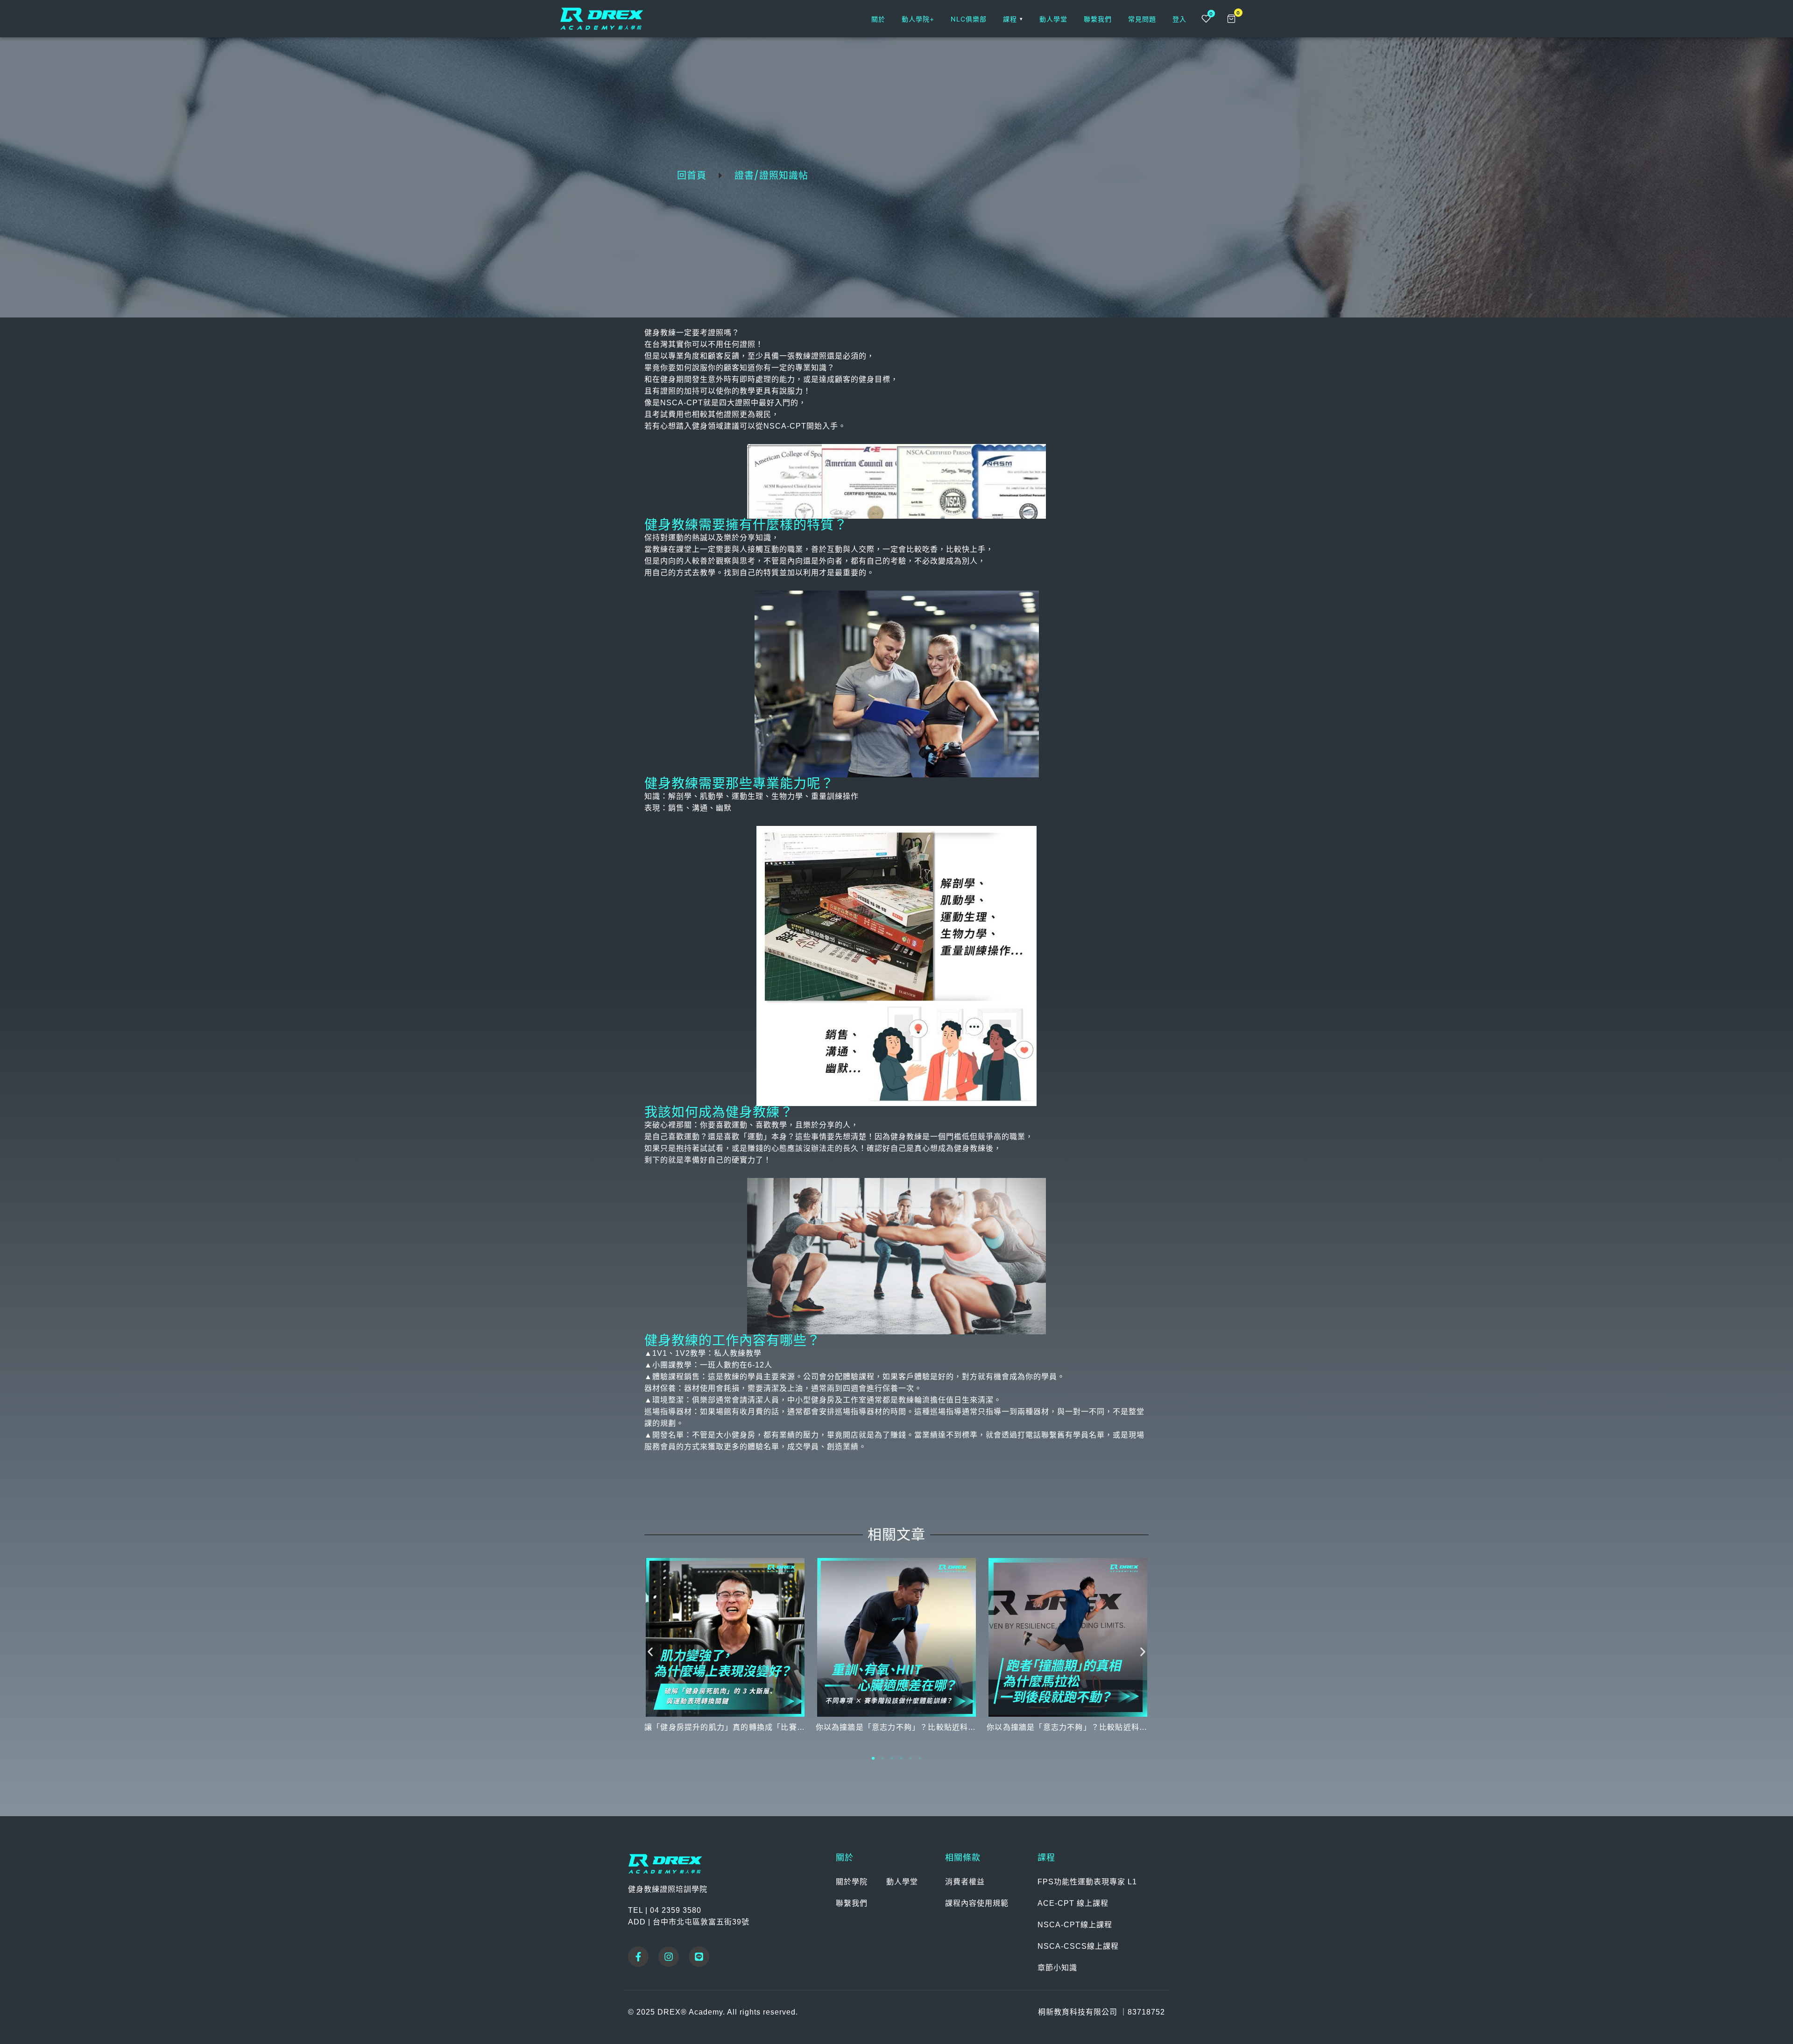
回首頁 (692, 176)
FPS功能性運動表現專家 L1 (1087, 1882)
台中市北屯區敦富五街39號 (701, 1922)
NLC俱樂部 (969, 19)
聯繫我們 (1098, 19)
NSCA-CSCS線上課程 (1078, 1946)
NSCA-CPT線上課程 (1075, 1925)
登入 (1179, 19)
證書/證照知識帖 (771, 176)
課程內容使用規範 (977, 1903)
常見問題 (1142, 19)
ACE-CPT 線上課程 (1073, 1903)
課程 (1013, 19)
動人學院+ (918, 19)
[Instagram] (669, 1957)
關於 (878, 19)
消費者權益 (965, 1882)
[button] (650, 1652)
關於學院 (852, 1882)
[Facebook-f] (638, 1957)
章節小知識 (1057, 1968)
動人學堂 (1053, 19)
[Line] (699, 1957)
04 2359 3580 (676, 1910)
